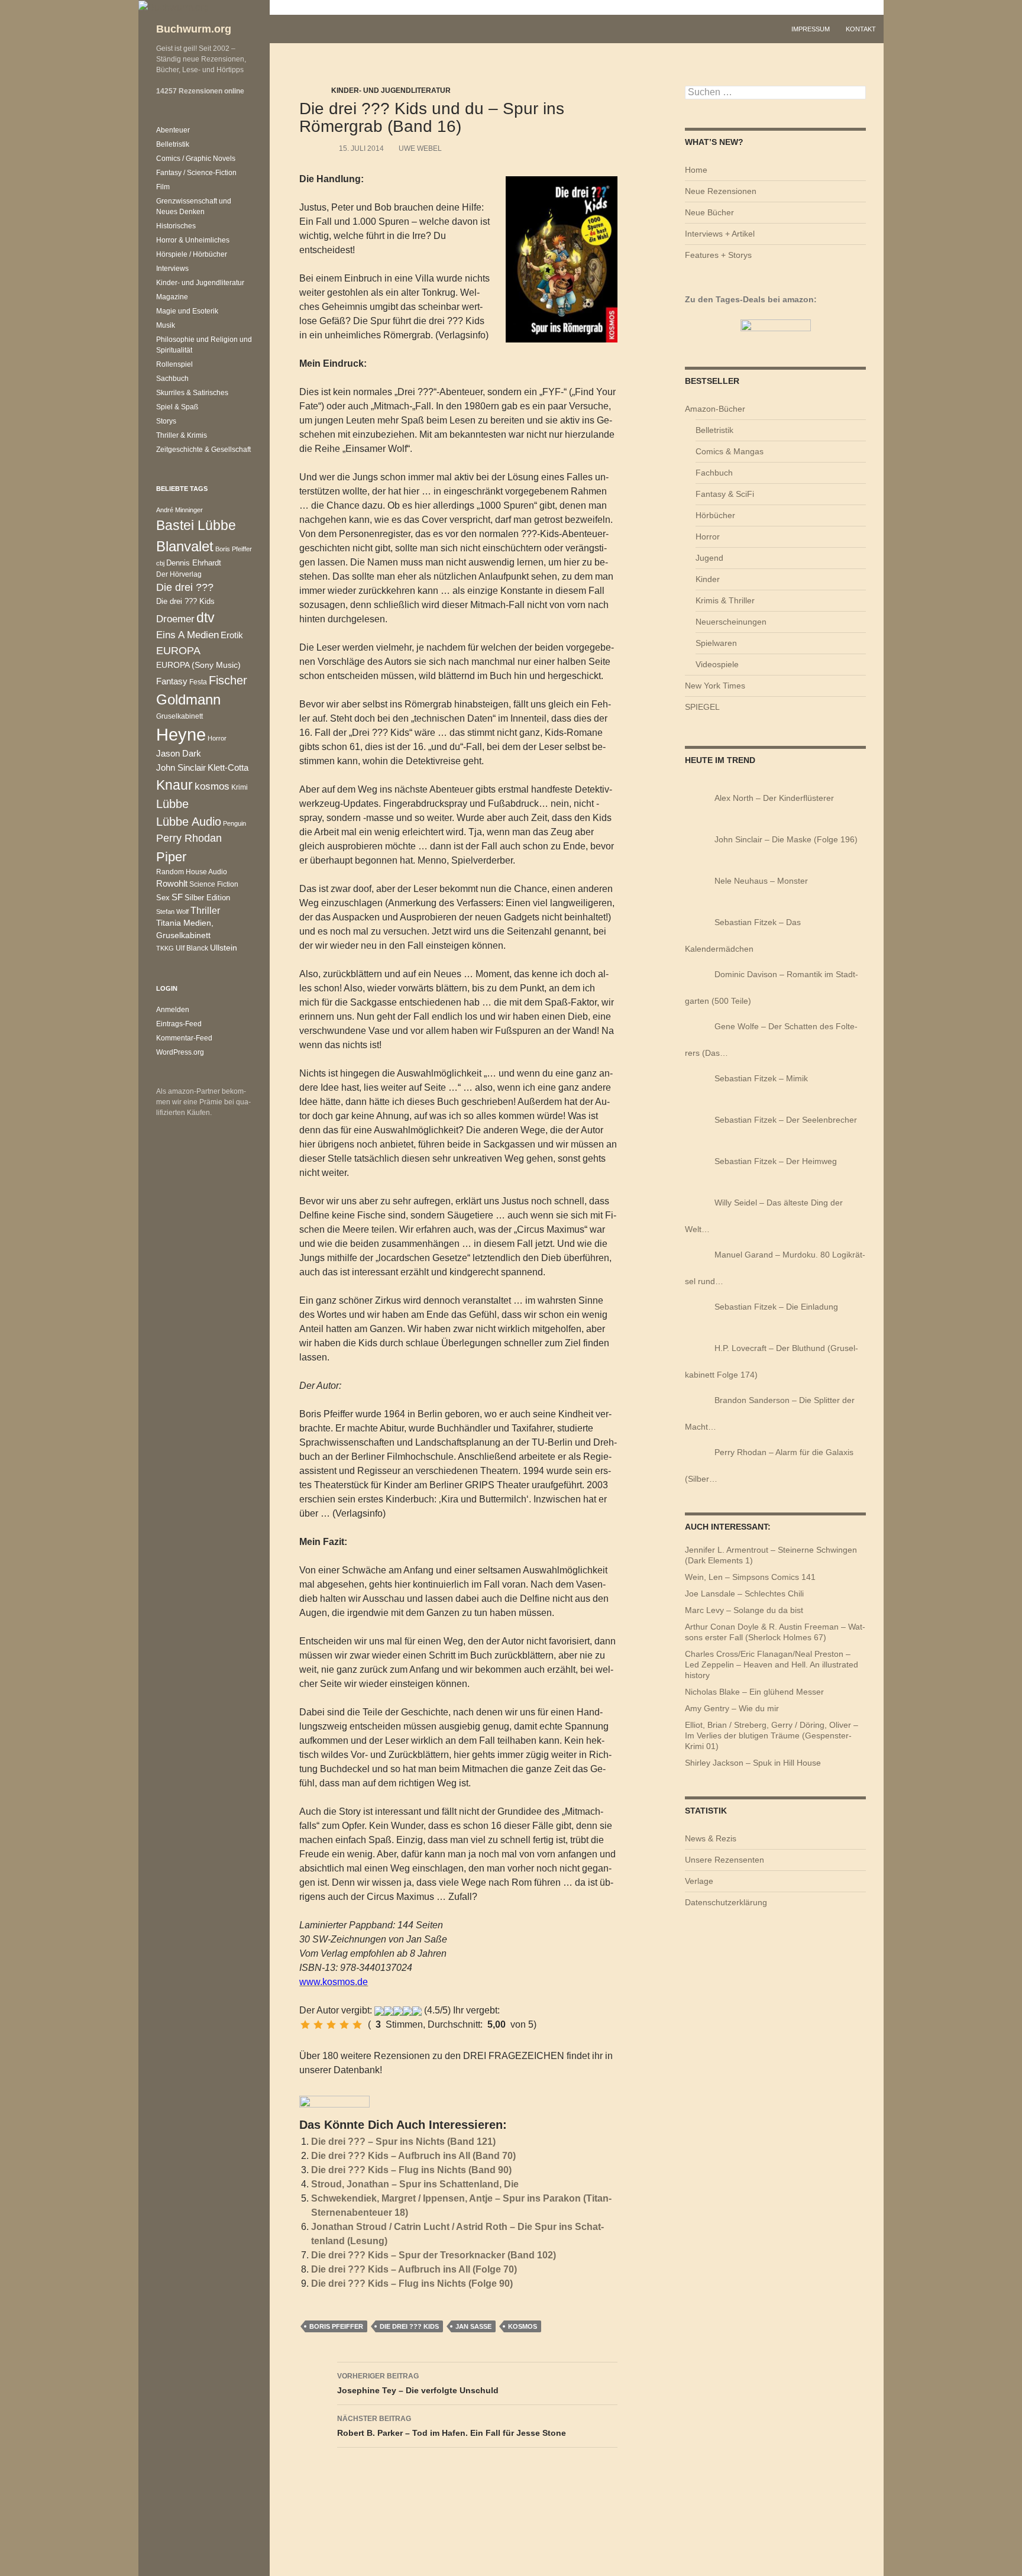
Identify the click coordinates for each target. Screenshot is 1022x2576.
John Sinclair (181, 768)
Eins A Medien (187, 635)
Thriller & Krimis (182, 435)
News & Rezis (711, 1838)
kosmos (523, 2326)
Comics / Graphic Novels (196, 159)
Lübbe (172, 804)
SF (177, 897)
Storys (166, 421)
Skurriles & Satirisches (192, 393)
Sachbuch (172, 379)
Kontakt (861, 29)
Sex (163, 898)
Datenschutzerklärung (726, 1902)
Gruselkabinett (180, 716)
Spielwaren (716, 643)
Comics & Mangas (730, 451)
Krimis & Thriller (725, 600)
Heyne (181, 734)
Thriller (205, 911)
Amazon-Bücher (715, 409)
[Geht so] (331, 2025)
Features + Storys (718, 255)
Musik (166, 325)
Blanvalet (185, 546)
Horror (708, 536)
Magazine (172, 297)
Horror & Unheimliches (193, 240)
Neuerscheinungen (731, 622)
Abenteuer (173, 130)
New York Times (715, 686)
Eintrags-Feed (179, 1024)
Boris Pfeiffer (336, 2326)
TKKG (165, 948)
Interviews (172, 269)
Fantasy (172, 681)
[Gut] (344, 2025)
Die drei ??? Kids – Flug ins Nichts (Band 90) (411, 2170)
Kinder (708, 579)
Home (696, 170)
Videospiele (717, 664)
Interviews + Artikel (720, 234)
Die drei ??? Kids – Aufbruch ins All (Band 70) (413, 2156)
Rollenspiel (174, 364)
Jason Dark (179, 754)
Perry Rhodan (189, 838)
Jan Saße (473, 2326)
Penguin (235, 823)
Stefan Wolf (172, 912)
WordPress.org (180, 1052)
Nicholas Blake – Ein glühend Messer (754, 1692)
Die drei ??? (185, 587)
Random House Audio (192, 872)
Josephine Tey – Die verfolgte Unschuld (418, 2383)
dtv (206, 618)
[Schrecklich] (305, 2025)
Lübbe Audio (189, 822)
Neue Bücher (709, 212)
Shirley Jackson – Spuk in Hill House (753, 1763)
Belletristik (714, 430)
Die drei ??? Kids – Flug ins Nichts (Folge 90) (412, 2284)
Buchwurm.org (194, 29)
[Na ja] (318, 2025)
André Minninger (180, 510)
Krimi (240, 787)
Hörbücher (715, 515)
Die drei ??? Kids (409, 2326)
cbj (160, 563)
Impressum (811, 29)
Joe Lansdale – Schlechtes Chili (744, 1594)
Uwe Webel (420, 148)
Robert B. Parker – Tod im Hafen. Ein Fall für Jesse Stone (452, 2426)
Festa (198, 682)
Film (163, 187)
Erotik (232, 635)
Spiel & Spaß (177, 407)
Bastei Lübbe (196, 525)
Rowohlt (172, 883)
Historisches (176, 226)
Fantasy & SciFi (725, 494)
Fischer (228, 680)
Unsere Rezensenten (725, 1860)
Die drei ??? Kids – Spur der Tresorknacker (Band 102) (434, 2255)
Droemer (175, 619)
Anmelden (173, 1010)
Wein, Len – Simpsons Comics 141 (750, 1577)
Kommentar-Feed (184, 1038)
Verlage (699, 1881)
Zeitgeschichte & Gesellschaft (203, 450)
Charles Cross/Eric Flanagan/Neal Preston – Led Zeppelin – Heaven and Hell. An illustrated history (772, 1664)
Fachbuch (714, 473)
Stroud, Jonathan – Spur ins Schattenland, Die (415, 2184)
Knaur (174, 785)
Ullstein (224, 948)
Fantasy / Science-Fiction (196, 173)
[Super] (357, 2025)
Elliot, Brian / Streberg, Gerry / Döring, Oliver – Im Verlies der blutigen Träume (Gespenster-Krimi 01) (772, 1735)
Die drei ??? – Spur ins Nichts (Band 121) (403, 2142)
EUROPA (178, 651)
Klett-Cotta (228, 767)
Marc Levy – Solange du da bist (744, 1610)
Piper (171, 857)
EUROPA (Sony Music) (198, 665)
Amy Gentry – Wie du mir (732, 1708)
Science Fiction (214, 884)
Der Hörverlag (179, 574)
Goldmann (188, 699)
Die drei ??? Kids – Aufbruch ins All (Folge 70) (414, 2269)
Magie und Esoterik (187, 311)
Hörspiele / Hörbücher (192, 254)
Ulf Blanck (192, 948)
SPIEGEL (702, 707)
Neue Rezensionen (721, 191)
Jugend (709, 558)
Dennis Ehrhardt (194, 563)
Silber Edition (207, 898)
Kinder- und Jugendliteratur (391, 91)
